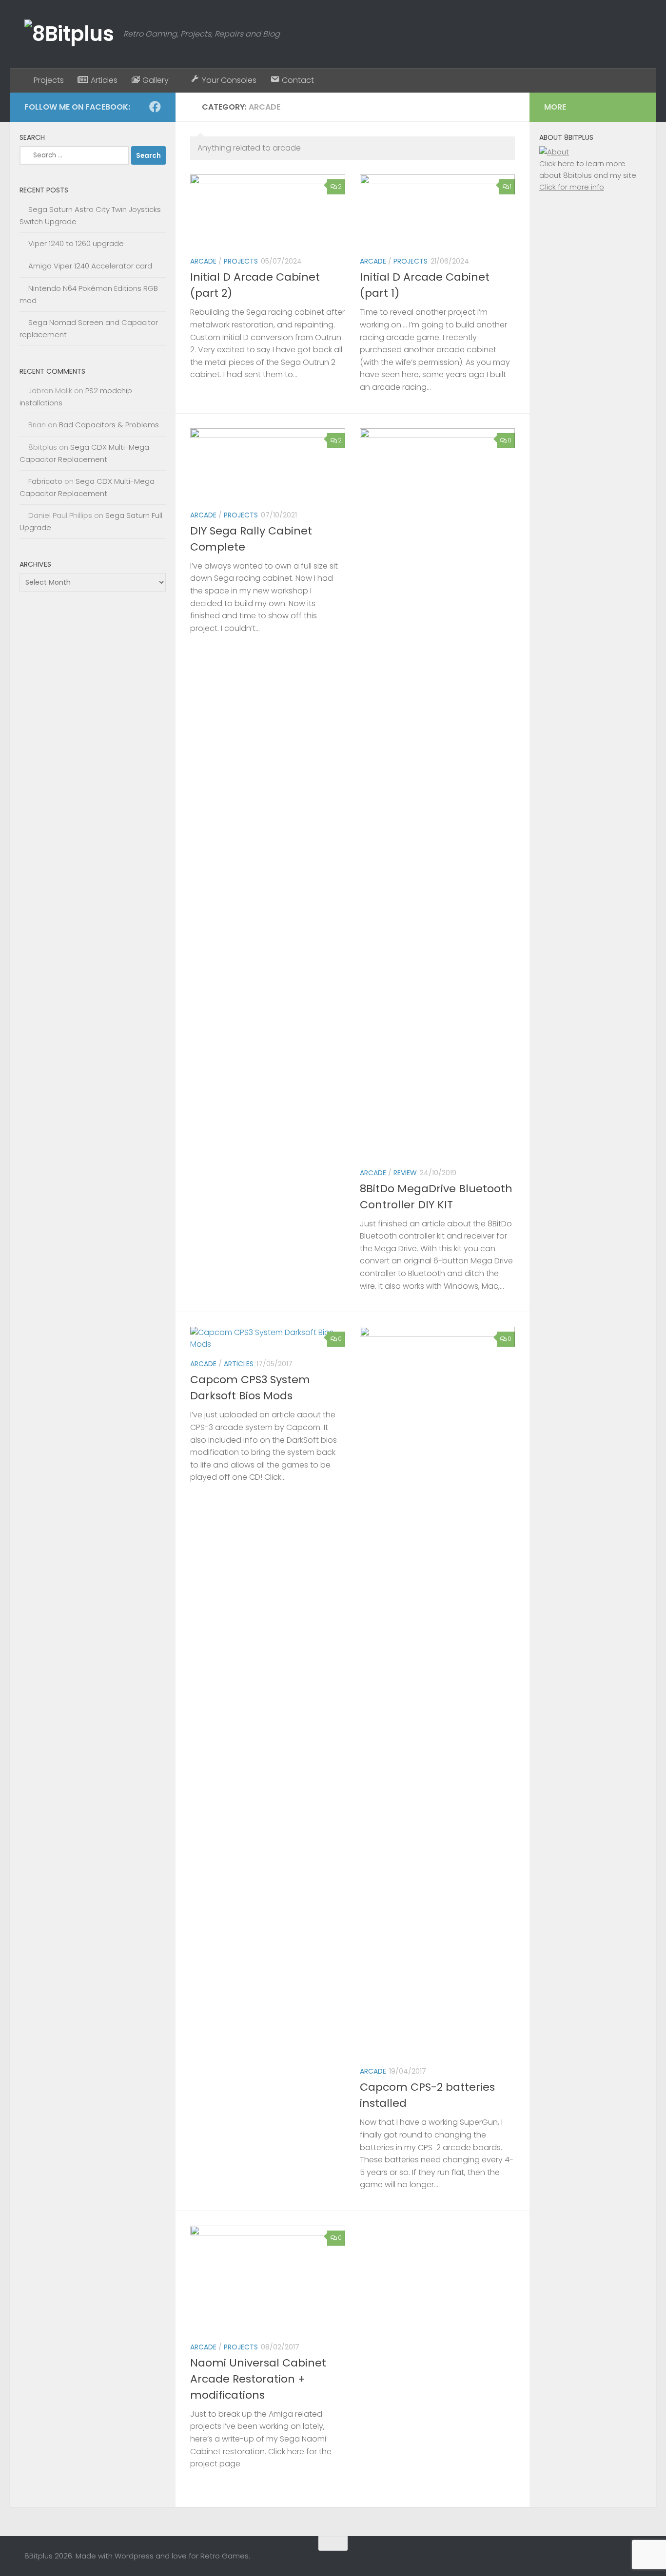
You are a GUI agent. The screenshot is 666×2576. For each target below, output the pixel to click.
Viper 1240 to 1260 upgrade (76, 243)
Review (405, 1173)
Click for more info (572, 187)
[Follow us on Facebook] (155, 107)
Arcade (203, 261)
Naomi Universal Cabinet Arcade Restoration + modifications (258, 2379)
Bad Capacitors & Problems (109, 425)
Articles (239, 1364)
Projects (241, 261)
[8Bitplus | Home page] (69, 34)
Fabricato (45, 481)
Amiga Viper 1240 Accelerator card (90, 266)
